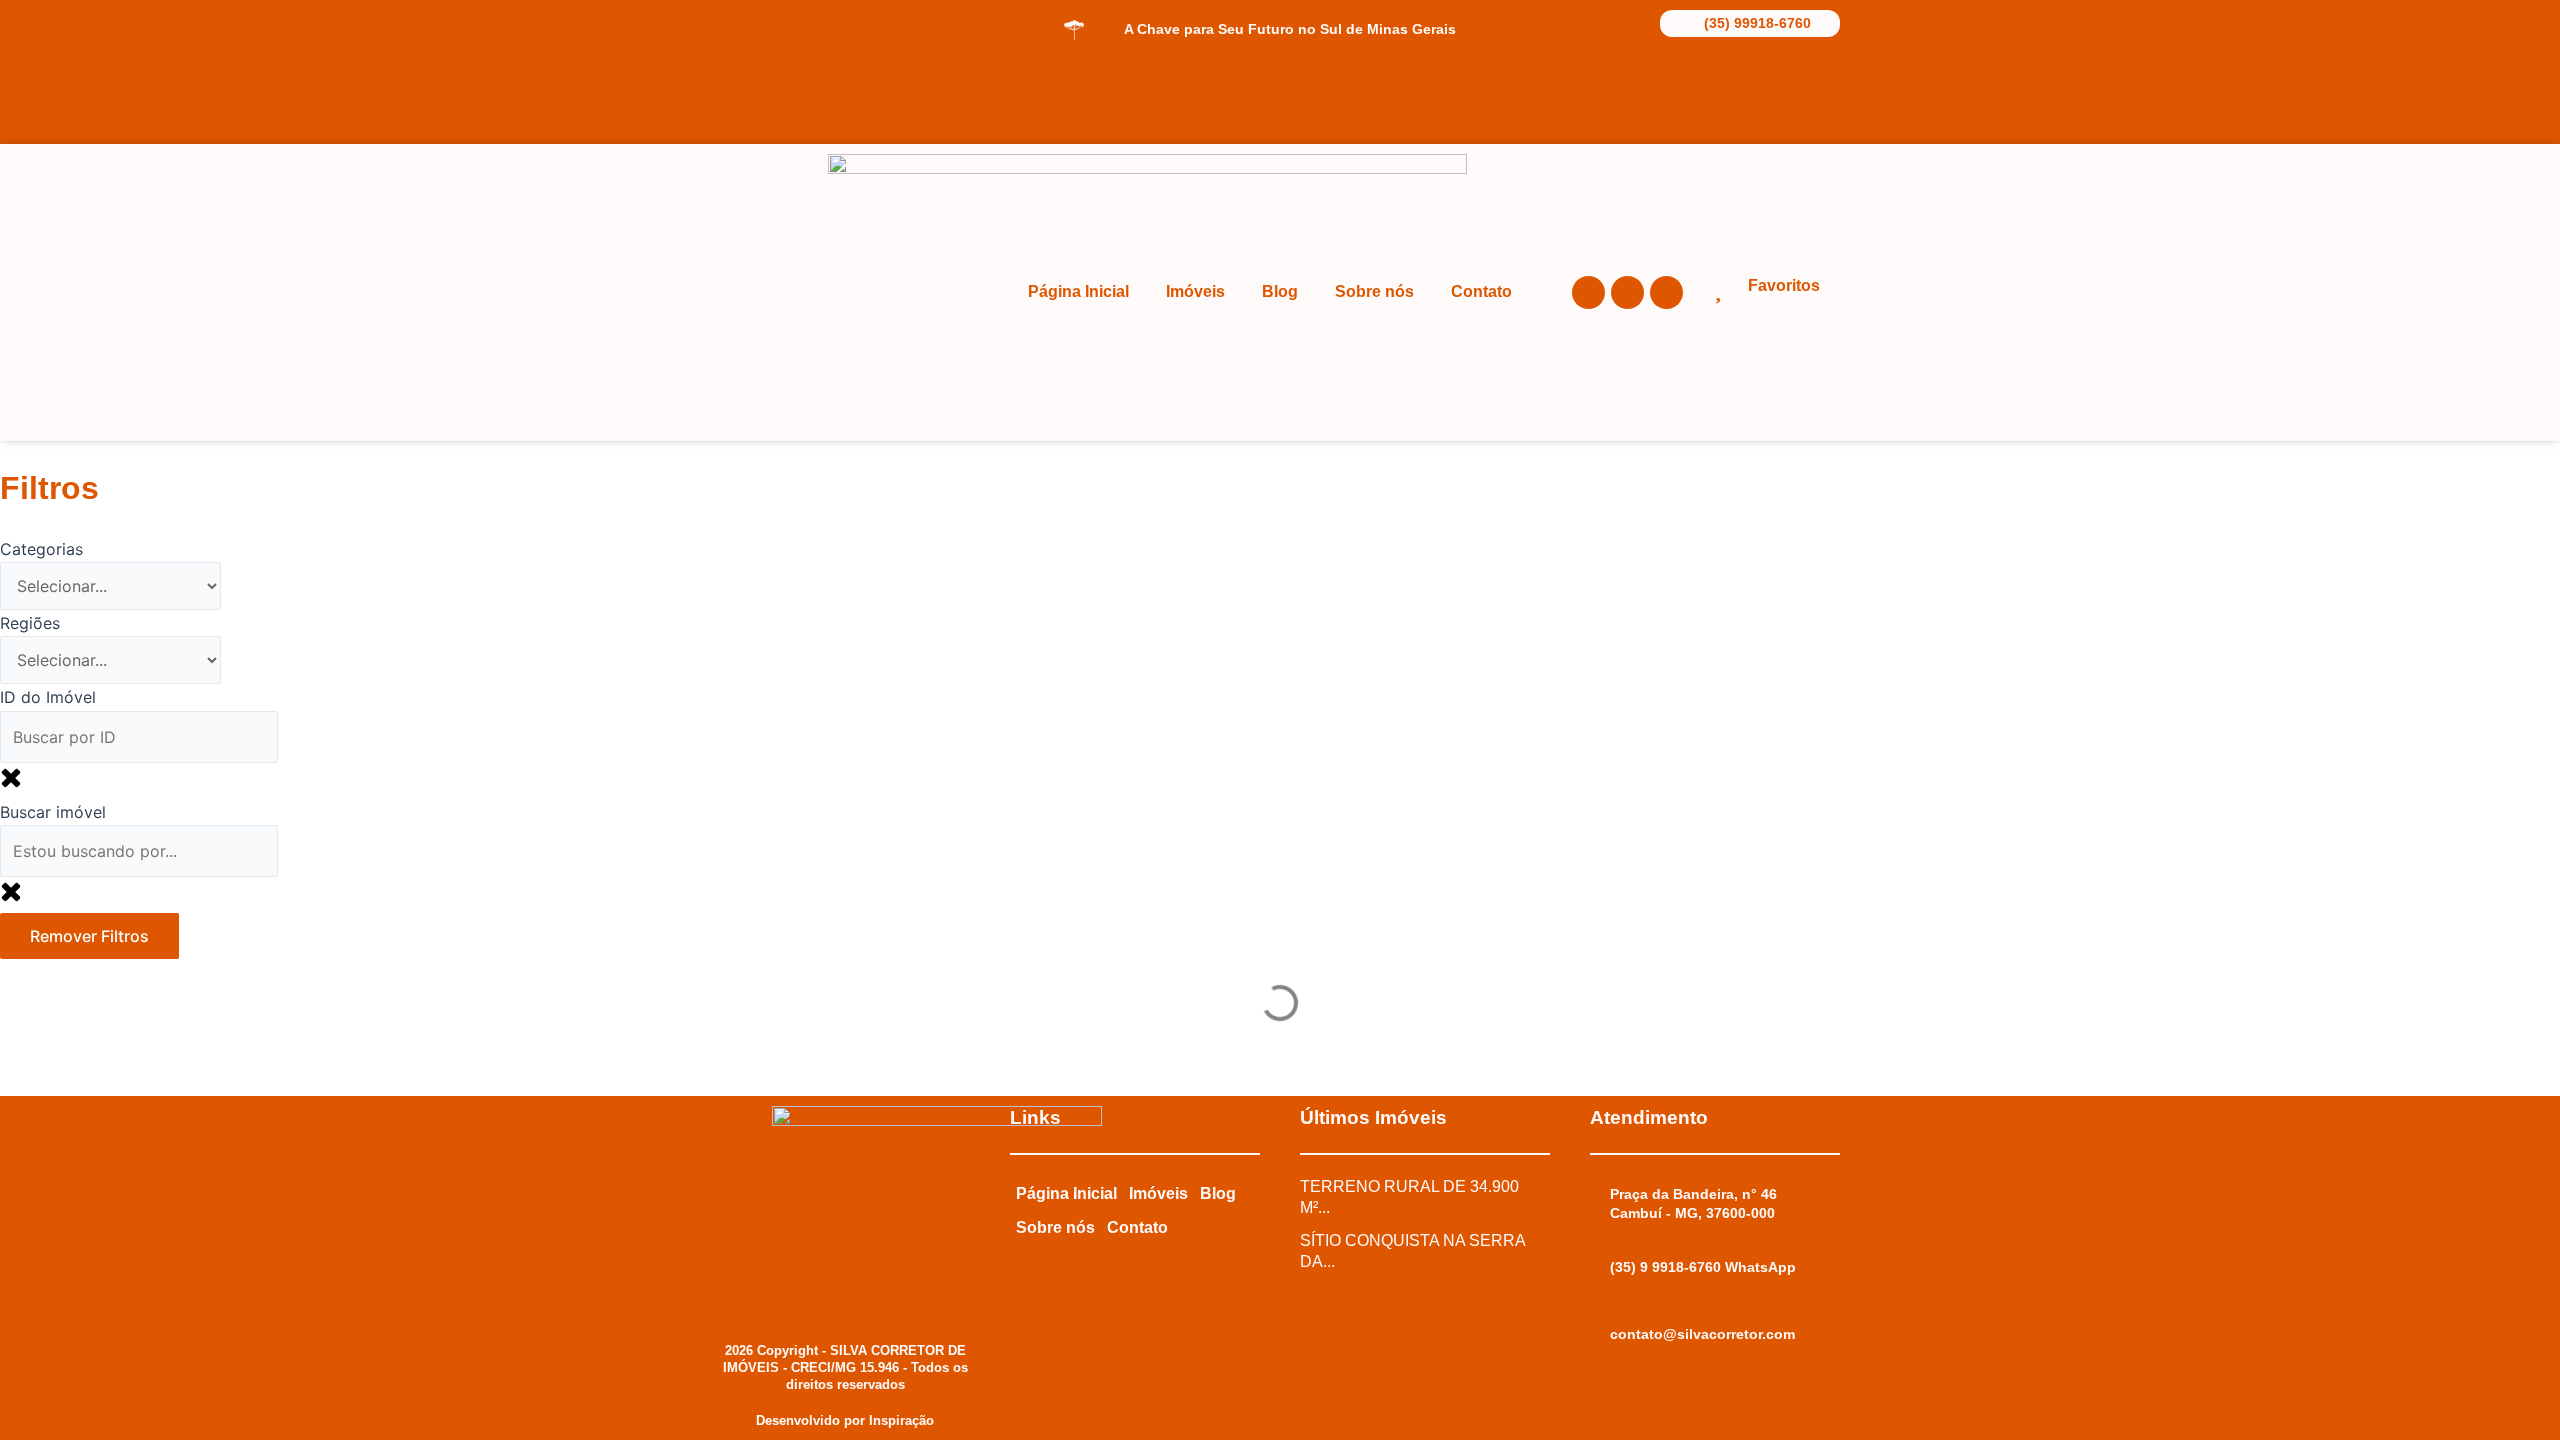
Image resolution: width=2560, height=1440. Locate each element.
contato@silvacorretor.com (1702, 1334)
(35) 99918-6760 (1757, 23)
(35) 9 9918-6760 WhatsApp (1703, 1267)
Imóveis (1195, 291)
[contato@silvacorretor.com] (1600, 1335)
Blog (1280, 291)
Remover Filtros (89, 936)
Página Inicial (1078, 291)
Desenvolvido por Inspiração (845, 1420)
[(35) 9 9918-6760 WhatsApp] (1600, 1268)
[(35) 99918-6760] (1674, 22)
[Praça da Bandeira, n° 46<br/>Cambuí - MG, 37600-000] (1600, 1195)
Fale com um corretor (811, 110)
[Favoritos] (1717, 288)
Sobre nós (1374, 291)
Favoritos (1784, 285)
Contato (1481, 291)
